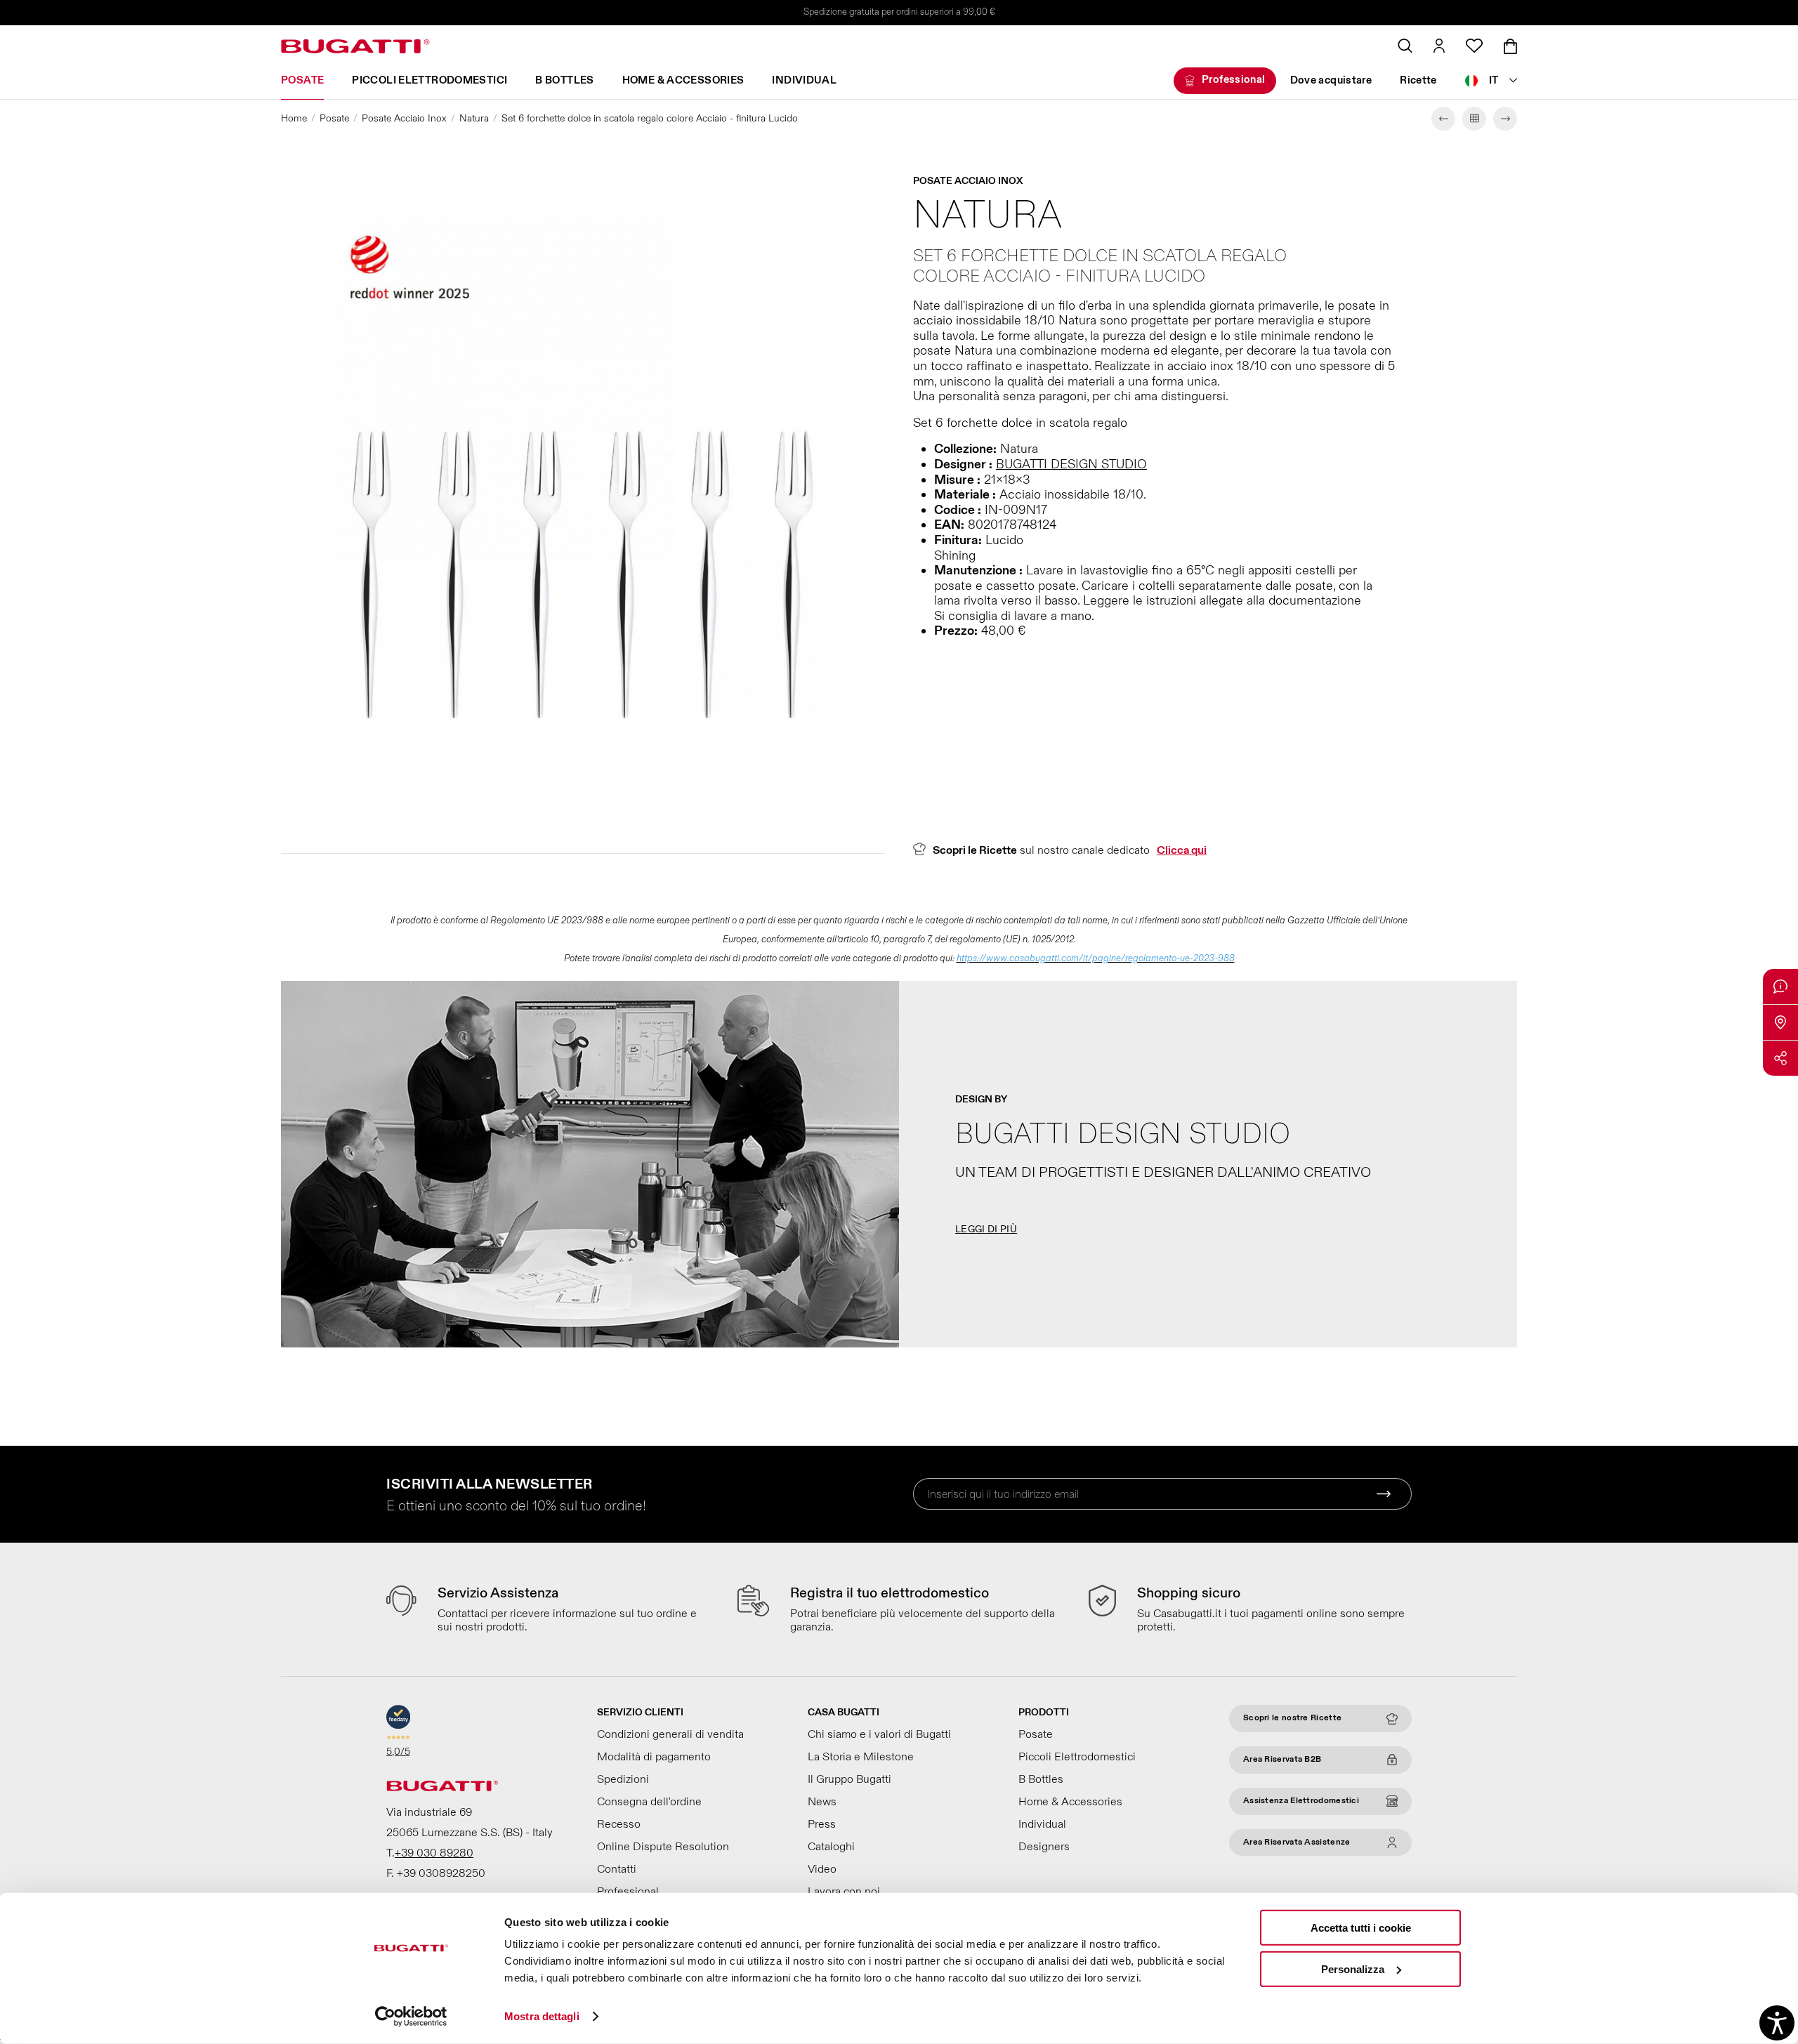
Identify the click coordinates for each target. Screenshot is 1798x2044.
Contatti (617, 1869)
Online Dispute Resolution (663, 1847)
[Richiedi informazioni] (1780, 987)
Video (822, 1869)
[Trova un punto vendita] (1780, 1022)
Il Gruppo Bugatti (849, 1779)
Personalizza (1353, 1969)
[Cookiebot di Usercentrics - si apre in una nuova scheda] (411, 2017)
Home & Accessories (683, 80)
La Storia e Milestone (861, 1757)
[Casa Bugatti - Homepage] (355, 46)
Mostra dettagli (542, 2016)
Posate (302, 80)
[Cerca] (1405, 46)
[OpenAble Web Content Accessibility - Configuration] (1777, 2023)
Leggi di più (986, 1229)
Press (822, 1824)
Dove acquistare (1331, 80)
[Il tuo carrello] (1510, 46)
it (1494, 80)
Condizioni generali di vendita (670, 1734)
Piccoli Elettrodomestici (429, 80)
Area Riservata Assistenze (1297, 1842)
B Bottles (564, 80)
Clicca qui (1182, 850)
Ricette (1418, 80)
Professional (1234, 80)
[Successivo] (1505, 119)
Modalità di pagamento (654, 1757)
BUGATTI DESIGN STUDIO (1071, 464)
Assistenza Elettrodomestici (1301, 1801)
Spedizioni (623, 1779)
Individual (804, 80)
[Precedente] (1443, 119)
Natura (474, 118)
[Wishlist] (1474, 46)
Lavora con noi (844, 1892)
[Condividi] (1780, 1058)
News (822, 1802)
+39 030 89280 (434, 1853)
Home (294, 118)
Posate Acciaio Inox (404, 118)
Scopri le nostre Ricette (1292, 1718)
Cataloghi (831, 1847)
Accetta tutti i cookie (1361, 1928)
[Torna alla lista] (1474, 119)
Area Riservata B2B (1282, 1759)
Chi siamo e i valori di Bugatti (879, 1734)
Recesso (619, 1824)
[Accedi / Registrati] (1439, 46)
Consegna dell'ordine (649, 1802)
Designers (1044, 1847)
